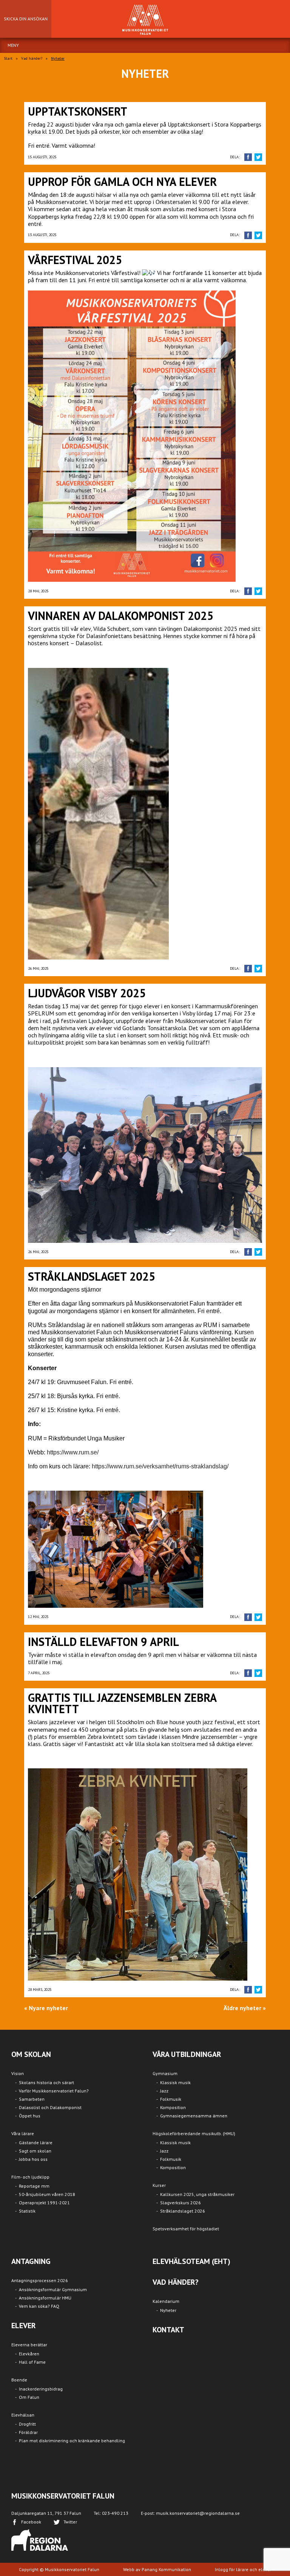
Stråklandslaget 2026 (183, 2211)
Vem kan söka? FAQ (39, 2306)
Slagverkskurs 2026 (180, 2203)
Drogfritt (27, 2424)
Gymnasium (165, 2073)
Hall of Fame (32, 2362)
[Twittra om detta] (258, 157)
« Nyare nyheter (46, 2008)
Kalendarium (166, 2301)
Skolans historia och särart (46, 2082)
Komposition (173, 2107)
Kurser (159, 2185)
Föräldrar (28, 2432)
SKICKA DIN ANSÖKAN (26, 19)
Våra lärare (23, 2133)
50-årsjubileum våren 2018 (47, 2194)
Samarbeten (32, 2099)
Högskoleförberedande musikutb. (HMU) (194, 2133)
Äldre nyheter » (245, 2008)
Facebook (31, 2522)
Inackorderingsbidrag (41, 2389)
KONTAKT (168, 2330)
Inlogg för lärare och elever (243, 2569)
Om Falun (29, 2397)
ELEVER (24, 2326)
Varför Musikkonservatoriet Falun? (54, 2091)
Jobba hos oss (33, 2159)
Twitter (70, 2522)
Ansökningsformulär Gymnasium (53, 2289)
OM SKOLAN (31, 2054)
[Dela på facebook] (248, 157)
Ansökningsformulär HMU (45, 2298)
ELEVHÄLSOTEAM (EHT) (191, 2261)
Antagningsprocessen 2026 (40, 2280)
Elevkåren (29, 2354)
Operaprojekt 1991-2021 (44, 2203)
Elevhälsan (23, 2415)
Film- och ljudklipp (30, 2177)
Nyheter (168, 2310)
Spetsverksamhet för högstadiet (186, 2229)
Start (8, 58)
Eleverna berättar (29, 2345)
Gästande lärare (36, 2143)
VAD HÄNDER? (176, 2282)
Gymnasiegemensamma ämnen (194, 2116)
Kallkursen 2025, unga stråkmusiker (197, 2194)
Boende (19, 2380)
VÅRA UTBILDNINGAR (187, 2054)
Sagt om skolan (35, 2151)
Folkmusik (171, 2099)
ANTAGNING (31, 2261)
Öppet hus (30, 2116)
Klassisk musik (175, 2082)
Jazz (164, 2091)
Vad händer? (32, 58)
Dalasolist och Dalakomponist (50, 2107)
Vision (18, 2073)
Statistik (27, 2211)
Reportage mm (34, 2186)
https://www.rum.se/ (73, 1452)
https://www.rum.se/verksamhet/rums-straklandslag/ (160, 1466)
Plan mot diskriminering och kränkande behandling (72, 2441)
